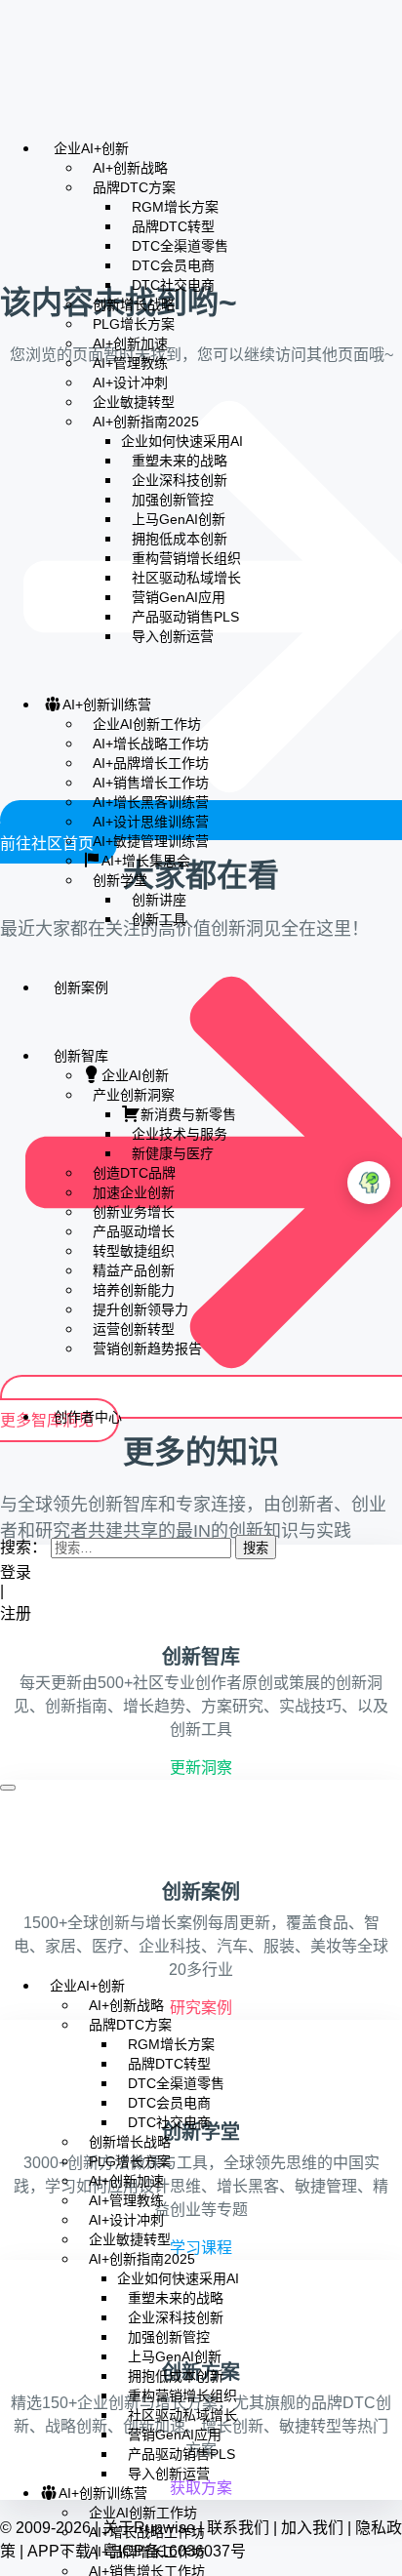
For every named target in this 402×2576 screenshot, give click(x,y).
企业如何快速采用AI (182, 441)
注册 (18, 1613)
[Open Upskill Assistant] (369, 1183)
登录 (16, 1572)
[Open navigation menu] (8, 1788)
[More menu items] (6, 1474)
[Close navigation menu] (6, 1950)
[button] (6, 1508)
